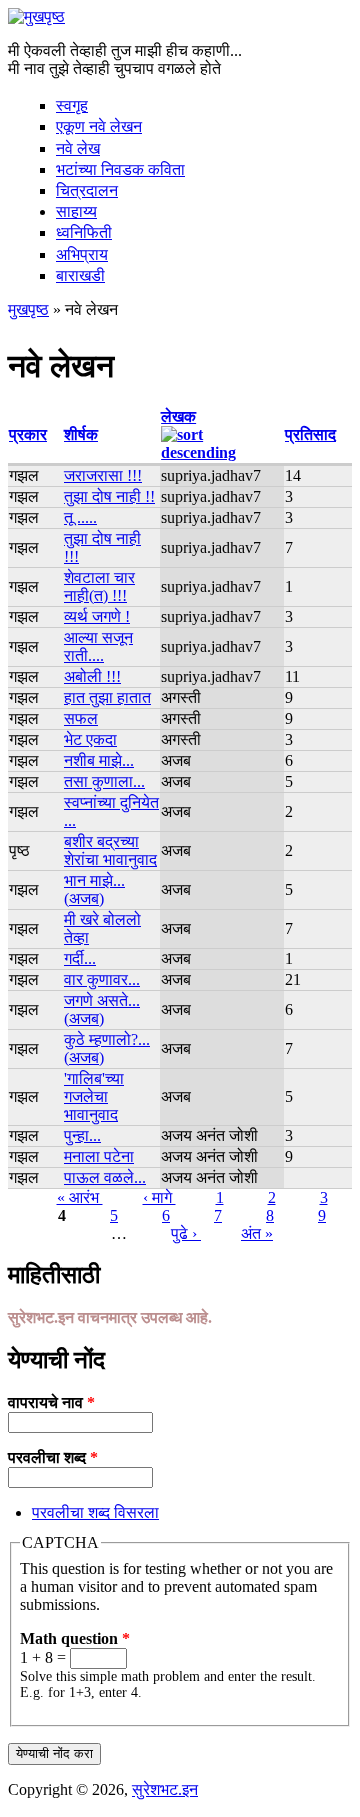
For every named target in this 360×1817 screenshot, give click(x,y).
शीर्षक (81, 434)
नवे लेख (78, 148)
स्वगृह (72, 105)
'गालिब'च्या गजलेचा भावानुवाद (94, 1096)
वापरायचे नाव (51, 1402)
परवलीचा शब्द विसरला (95, 1512)
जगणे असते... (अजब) (102, 1009)
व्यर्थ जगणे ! (97, 616)
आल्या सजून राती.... (98, 646)
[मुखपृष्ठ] (36, 16)
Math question (75, 1638)
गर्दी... (80, 958)
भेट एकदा (90, 739)
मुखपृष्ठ (28, 309)
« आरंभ (80, 1197)
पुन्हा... (82, 1135)
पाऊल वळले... (105, 1177)
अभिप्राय (82, 254)
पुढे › (186, 1233)
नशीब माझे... (99, 760)
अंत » (257, 1233)
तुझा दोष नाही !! (109, 496)
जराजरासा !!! (103, 475)
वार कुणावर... (102, 979)
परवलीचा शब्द (53, 1457)
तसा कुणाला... (104, 781)
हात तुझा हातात (107, 697)
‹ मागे (159, 1197)
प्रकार (28, 434)
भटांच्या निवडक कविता (120, 169)
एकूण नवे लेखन (99, 126)
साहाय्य (76, 211)
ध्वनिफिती (84, 232)
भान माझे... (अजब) (94, 889)
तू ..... (80, 517)
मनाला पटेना (99, 1156)
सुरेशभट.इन (165, 1789)
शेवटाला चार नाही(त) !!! (99, 586)
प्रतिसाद (310, 434)
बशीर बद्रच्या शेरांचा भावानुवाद (110, 850)
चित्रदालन (87, 190)
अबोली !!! (92, 676)
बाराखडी (80, 275)
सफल (81, 718)
